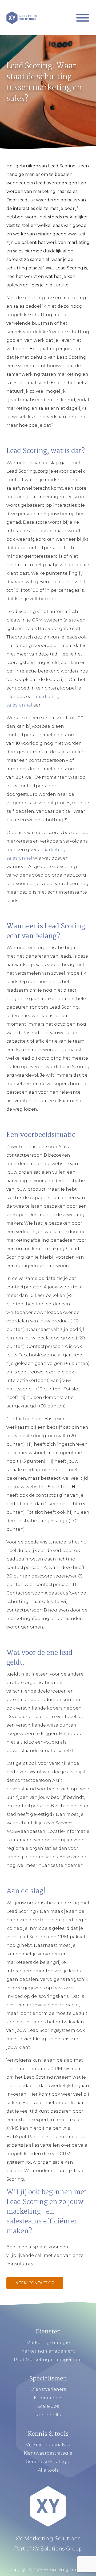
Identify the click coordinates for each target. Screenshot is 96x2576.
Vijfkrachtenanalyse (48, 2445)
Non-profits (48, 2415)
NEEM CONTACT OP (35, 2283)
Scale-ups (48, 2406)
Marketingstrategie (48, 2343)
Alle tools (48, 2470)
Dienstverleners (48, 2389)
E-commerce (48, 2398)
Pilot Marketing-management (48, 2360)
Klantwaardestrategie (48, 2453)
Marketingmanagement (48, 2351)
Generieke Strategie (48, 2462)
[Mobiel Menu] (83, 18)
